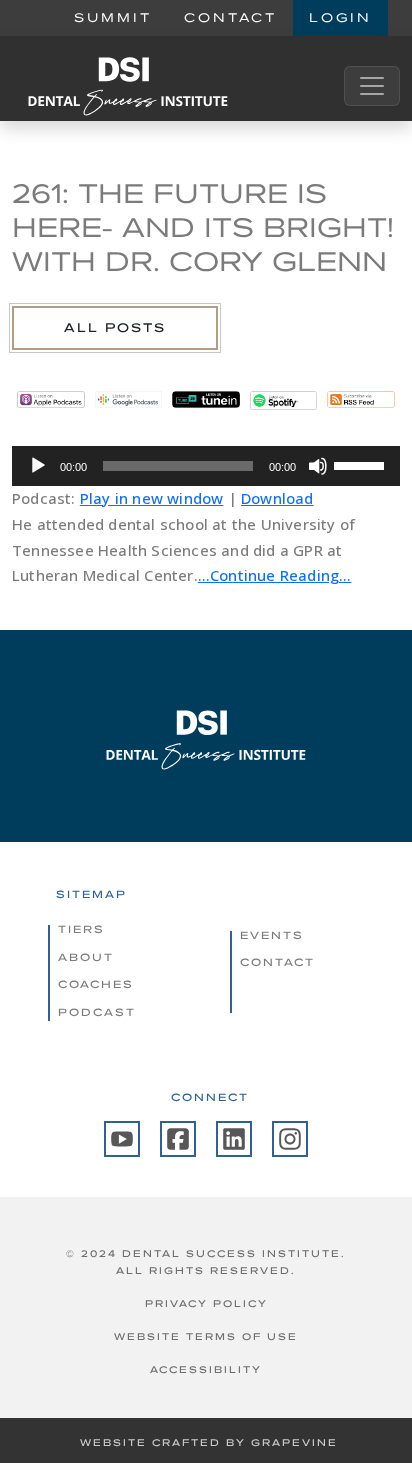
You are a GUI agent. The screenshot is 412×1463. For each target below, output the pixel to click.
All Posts (115, 327)
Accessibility (206, 1369)
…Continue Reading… (275, 575)
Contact (230, 17)
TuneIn (206, 400)
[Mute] (318, 466)
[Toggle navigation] (372, 86)
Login (340, 17)
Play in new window (152, 498)
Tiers (81, 929)
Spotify (284, 400)
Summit (113, 17)
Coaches (96, 984)
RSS (361, 400)
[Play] (38, 466)
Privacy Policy (206, 1303)
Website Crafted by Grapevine (209, 1442)
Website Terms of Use (206, 1336)
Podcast (97, 1012)
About (86, 957)
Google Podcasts (129, 400)
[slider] (362, 464)
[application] (206, 466)
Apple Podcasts (51, 400)
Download (277, 498)
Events (272, 935)
